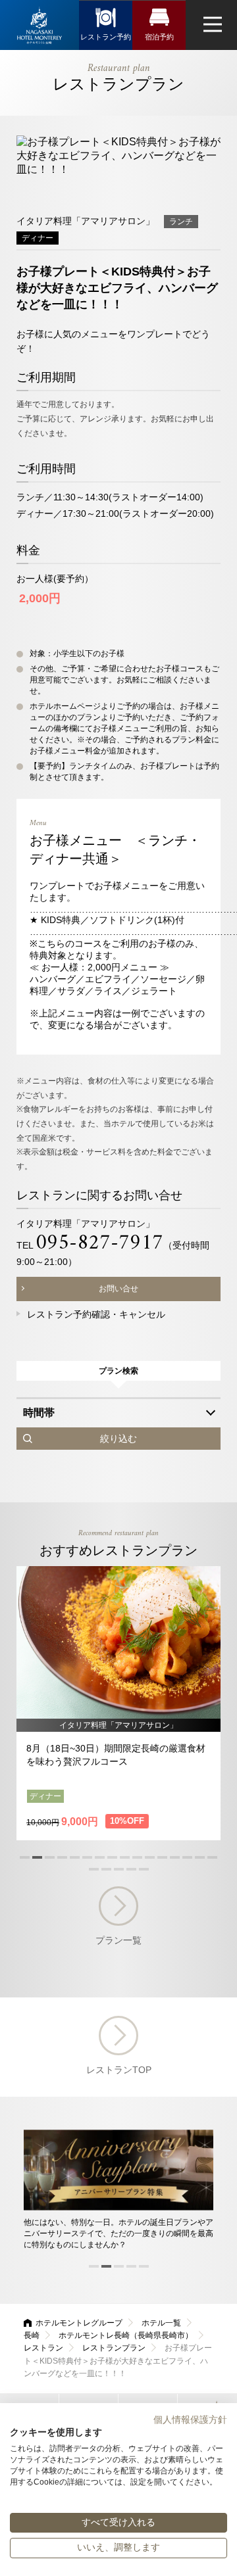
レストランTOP (119, 2070)
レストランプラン (114, 2348)
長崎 (32, 2335)
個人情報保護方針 (190, 2420)
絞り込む (118, 1439)
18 (106, 1869)
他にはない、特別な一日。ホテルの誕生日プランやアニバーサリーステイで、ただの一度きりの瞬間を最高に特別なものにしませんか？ (118, 2233)
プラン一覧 (118, 1940)
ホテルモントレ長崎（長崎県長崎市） (126, 2335)
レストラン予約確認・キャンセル (96, 1314)
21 (144, 1869)
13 (175, 1857)
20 (131, 1869)
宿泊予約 (159, 37)
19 (119, 1869)
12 (162, 1857)
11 (150, 1857)
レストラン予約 (106, 37)
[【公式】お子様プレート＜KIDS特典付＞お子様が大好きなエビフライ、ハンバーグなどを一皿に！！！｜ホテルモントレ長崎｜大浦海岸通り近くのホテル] (39, 25)
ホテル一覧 (161, 2323)
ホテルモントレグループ (79, 2323)
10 (137, 1857)
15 (200, 1857)
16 (212, 1857)
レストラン (43, 2348)
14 (187, 1857)
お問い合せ (118, 1289)
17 (94, 1869)
